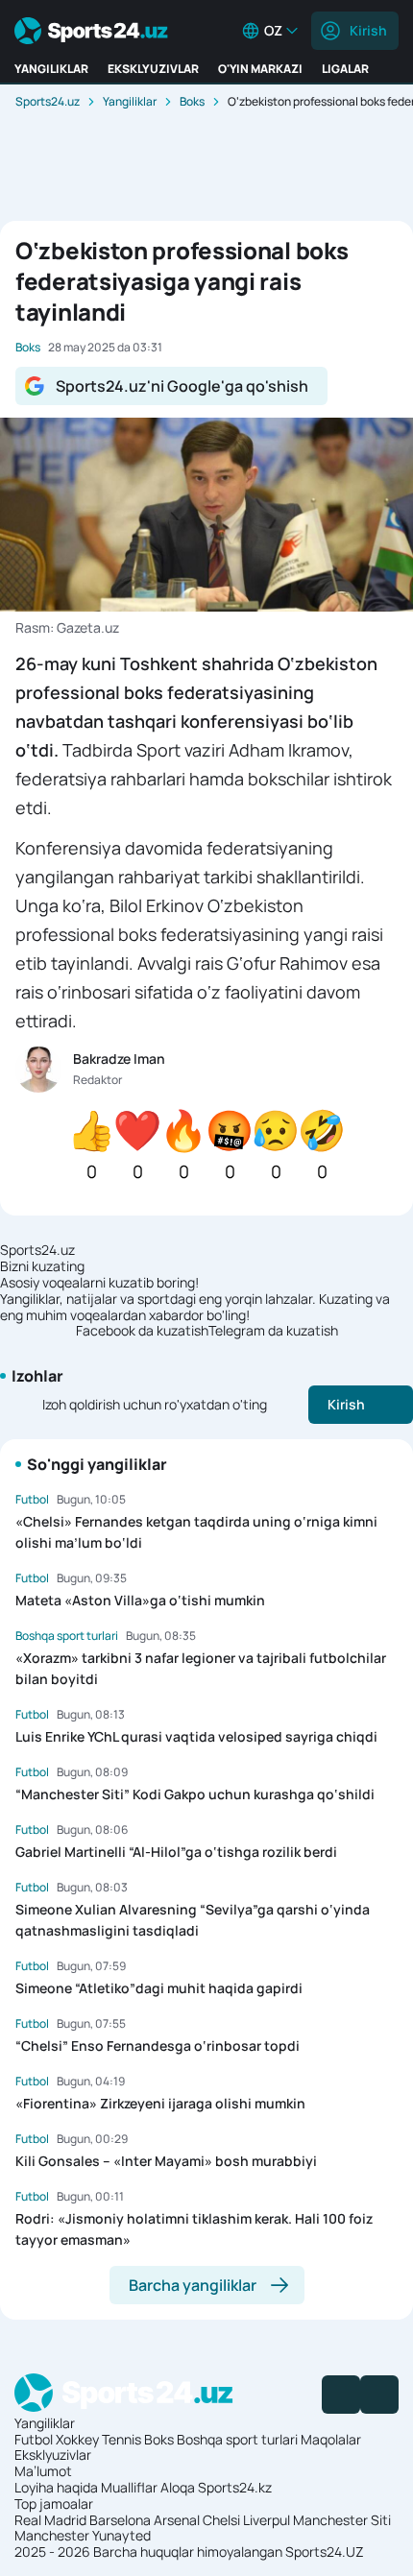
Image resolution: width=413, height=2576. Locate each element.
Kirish (368, 30)
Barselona (120, 2520)
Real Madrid (50, 2520)
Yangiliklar (130, 101)
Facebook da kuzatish (142, 1331)
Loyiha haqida (56, 2487)
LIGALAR (345, 69)
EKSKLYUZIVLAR (153, 69)
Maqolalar (331, 2439)
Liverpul (267, 2520)
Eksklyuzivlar (53, 2455)
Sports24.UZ (325, 2552)
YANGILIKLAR (51, 69)
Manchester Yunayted (83, 2535)
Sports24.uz (48, 101)
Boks (192, 101)
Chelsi (221, 2520)
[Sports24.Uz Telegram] (379, 2395)
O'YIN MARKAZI (260, 69)
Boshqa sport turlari (237, 2439)
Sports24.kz (235, 2487)
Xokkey (77, 2439)
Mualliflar (129, 2487)
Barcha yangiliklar (193, 2285)
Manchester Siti (342, 2520)
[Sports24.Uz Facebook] (341, 2395)
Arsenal (177, 2520)
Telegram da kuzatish (273, 1331)
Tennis (121, 2439)
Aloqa (178, 2487)
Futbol (34, 2439)
